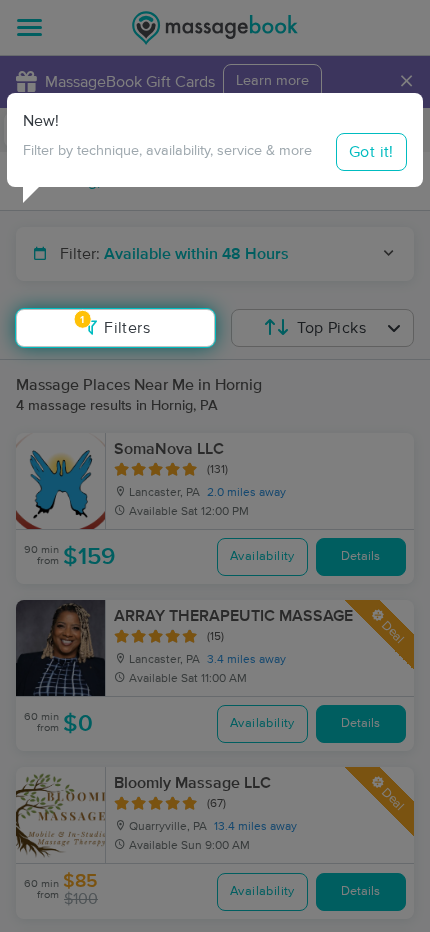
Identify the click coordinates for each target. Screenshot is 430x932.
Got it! (371, 152)
